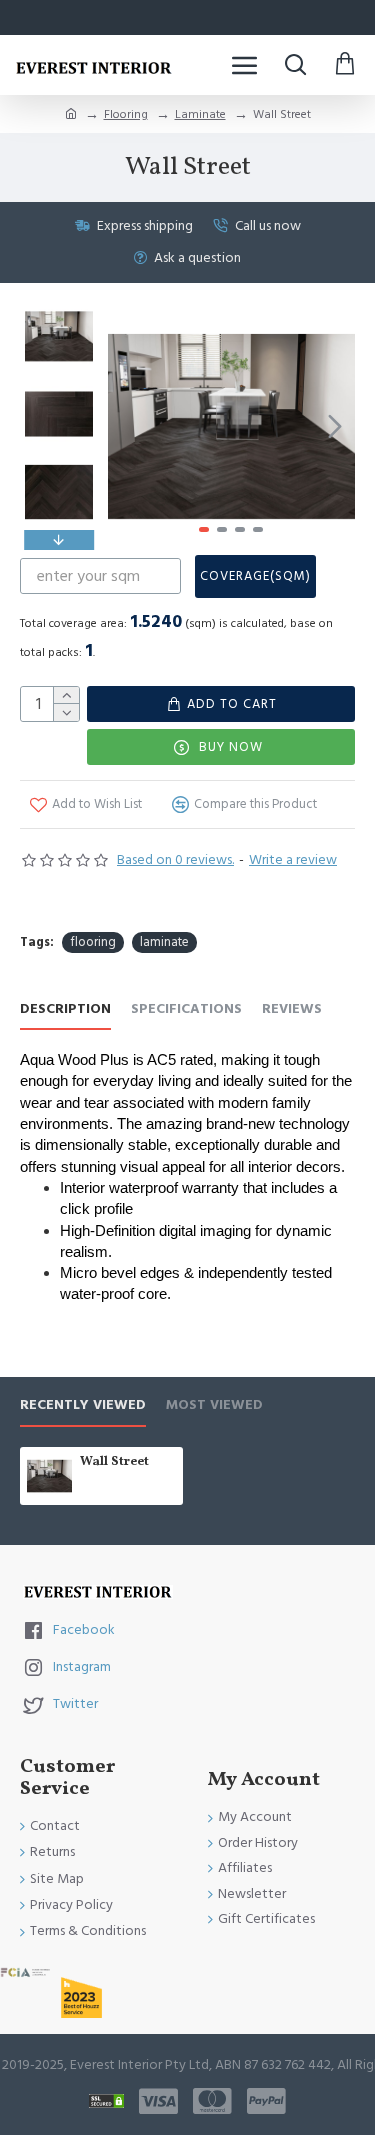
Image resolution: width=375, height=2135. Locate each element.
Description (65, 1010)
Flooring (126, 114)
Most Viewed (214, 1406)
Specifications (186, 1010)
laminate (164, 942)
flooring (93, 942)
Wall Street (114, 1462)
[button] (128, 426)
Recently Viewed (83, 1406)
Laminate (200, 114)
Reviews (292, 1010)
